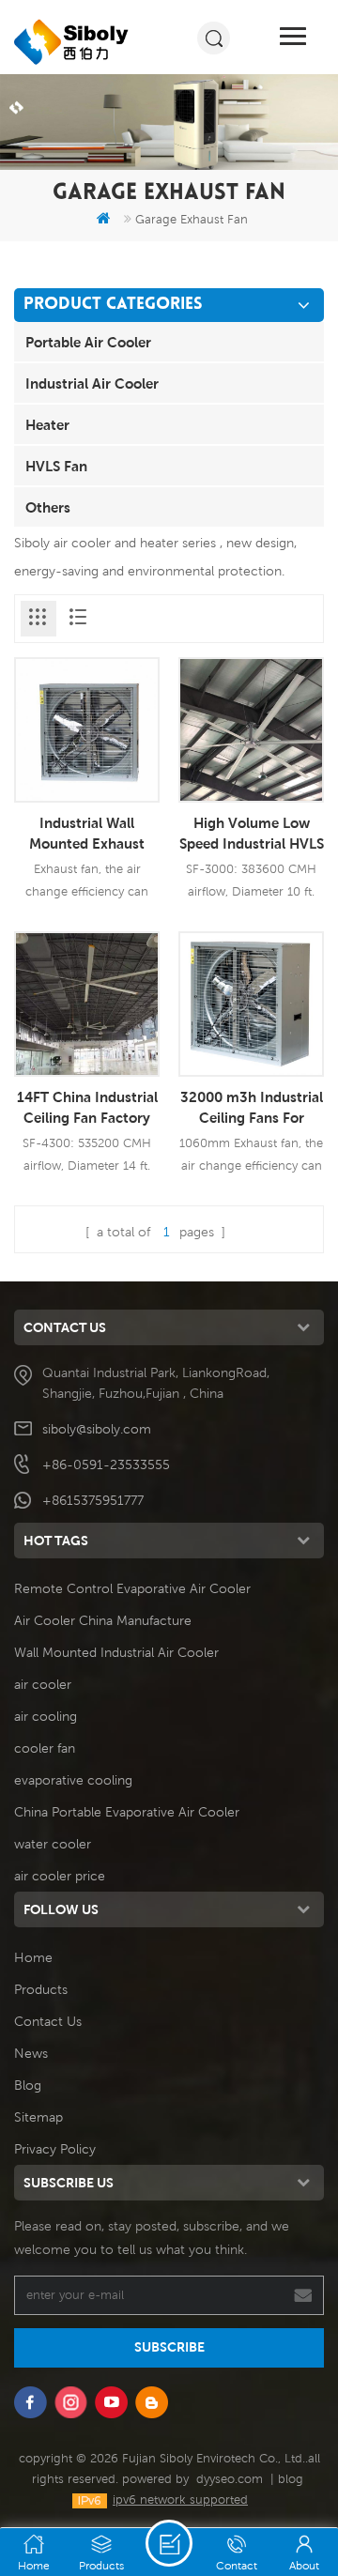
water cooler (53, 1844)
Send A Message (169, 2543)
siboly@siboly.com (97, 1429)
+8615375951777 (93, 1500)
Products (41, 1989)
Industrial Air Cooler (92, 383)
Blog (28, 2085)
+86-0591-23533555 (106, 1464)
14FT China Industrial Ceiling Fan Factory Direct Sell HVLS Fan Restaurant (87, 1108)
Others (48, 507)
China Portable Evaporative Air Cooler (127, 1812)
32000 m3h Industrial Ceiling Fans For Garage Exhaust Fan (252, 1108)
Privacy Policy (55, 2149)
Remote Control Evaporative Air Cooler (132, 1588)
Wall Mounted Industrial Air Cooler (116, 1652)
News (31, 2053)
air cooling (46, 1716)
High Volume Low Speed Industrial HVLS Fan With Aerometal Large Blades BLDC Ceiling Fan (252, 834)
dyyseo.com (230, 2479)
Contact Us (48, 2021)
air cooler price (60, 1876)
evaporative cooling (73, 1780)
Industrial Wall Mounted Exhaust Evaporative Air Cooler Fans (87, 834)
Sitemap (38, 2117)
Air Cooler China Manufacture (103, 1620)
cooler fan (45, 1748)
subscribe (169, 2347)
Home (33, 1957)
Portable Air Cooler (88, 342)
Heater (47, 424)
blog (291, 2479)
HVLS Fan (56, 466)
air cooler (43, 1684)
